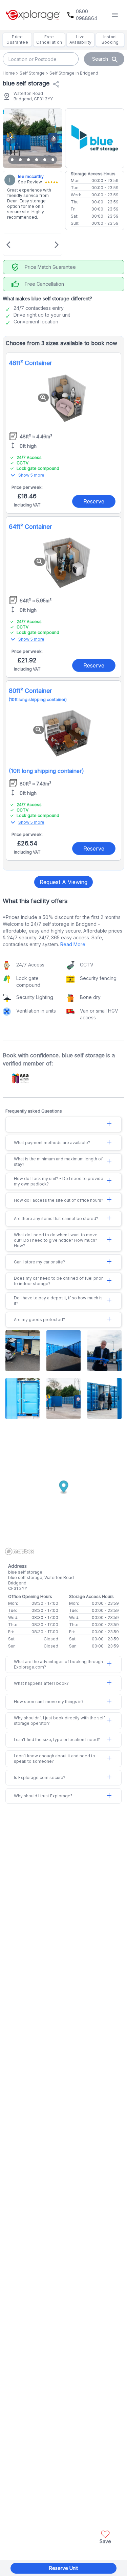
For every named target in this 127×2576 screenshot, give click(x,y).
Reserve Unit (63, 2568)
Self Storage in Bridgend (74, 73)
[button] (105, 2536)
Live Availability (81, 39)
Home (9, 73)
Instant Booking (110, 39)
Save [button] (105, 2541)
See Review (30, 182)
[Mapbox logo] (20, 1551)
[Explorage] (33, 15)
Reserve (94, 501)
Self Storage (32, 73)
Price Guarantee (17, 39)
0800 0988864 (87, 15)
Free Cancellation (49, 39)
